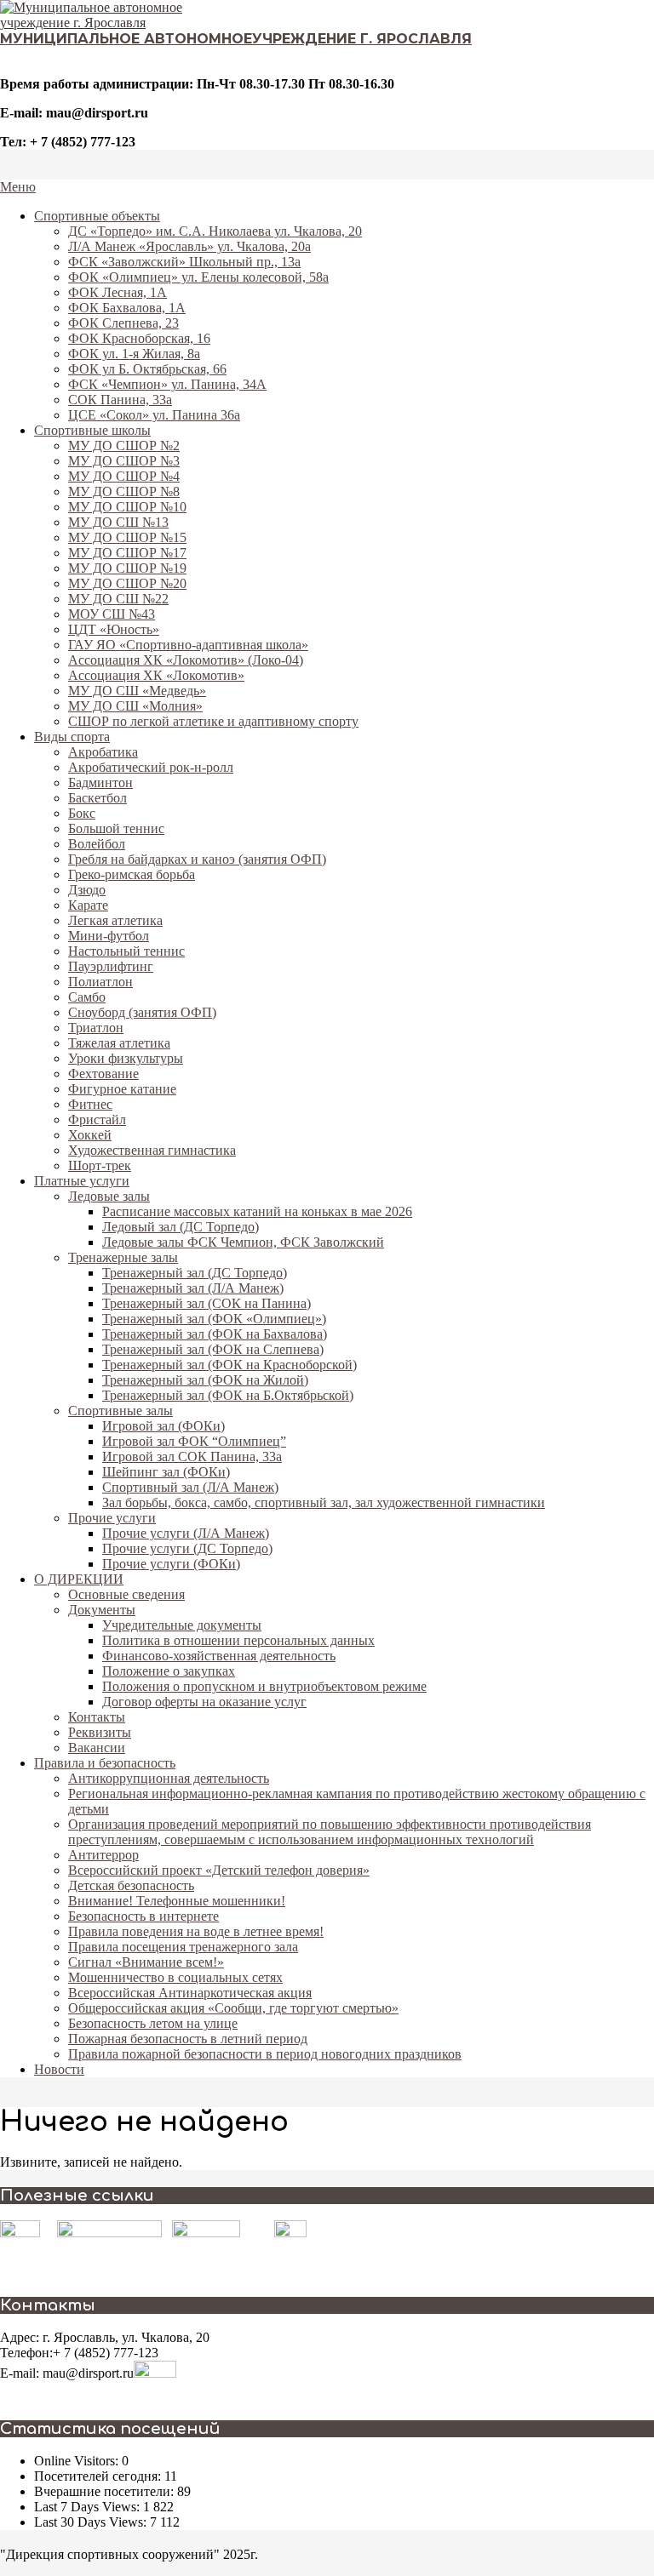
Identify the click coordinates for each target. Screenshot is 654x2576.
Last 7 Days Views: (89, 2507)
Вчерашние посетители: (106, 2491)
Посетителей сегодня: (99, 2476)
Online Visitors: (78, 2461)
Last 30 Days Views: (92, 2522)
